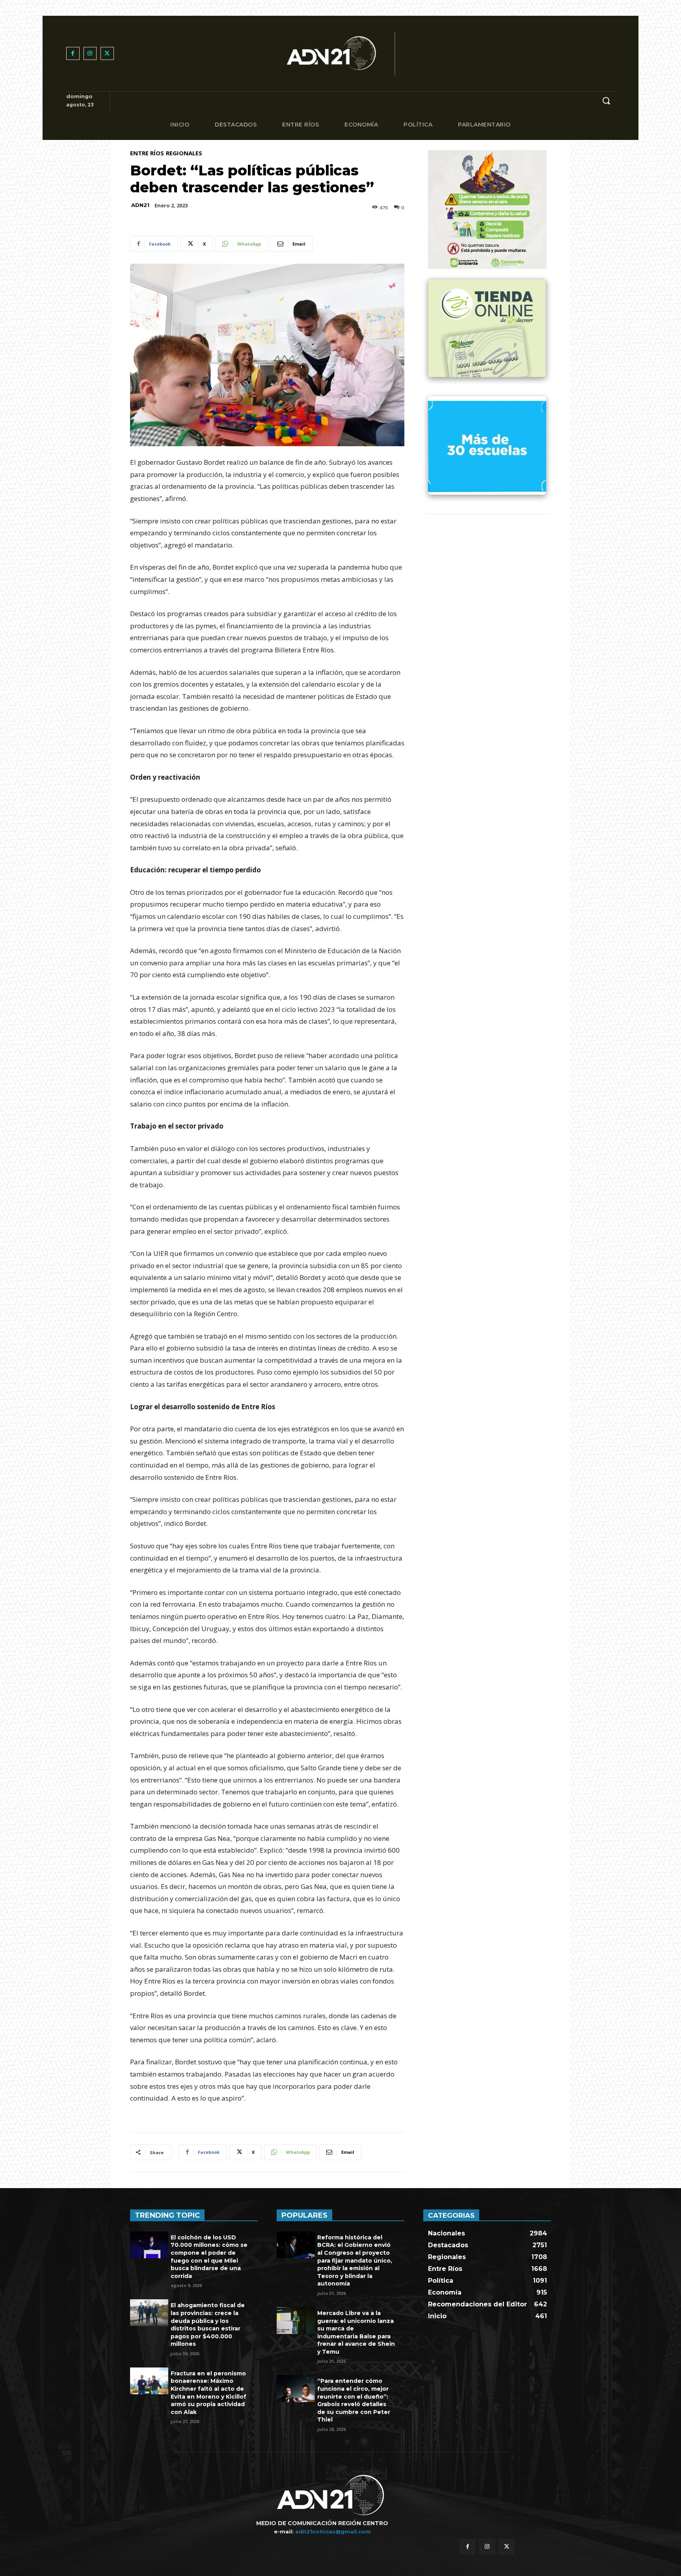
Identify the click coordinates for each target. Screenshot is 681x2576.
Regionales (184, 153)
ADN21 (140, 205)
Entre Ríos (147, 153)
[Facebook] (73, 54)
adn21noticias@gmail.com (333, 2531)
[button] (606, 101)
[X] (107, 54)
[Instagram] (90, 54)
